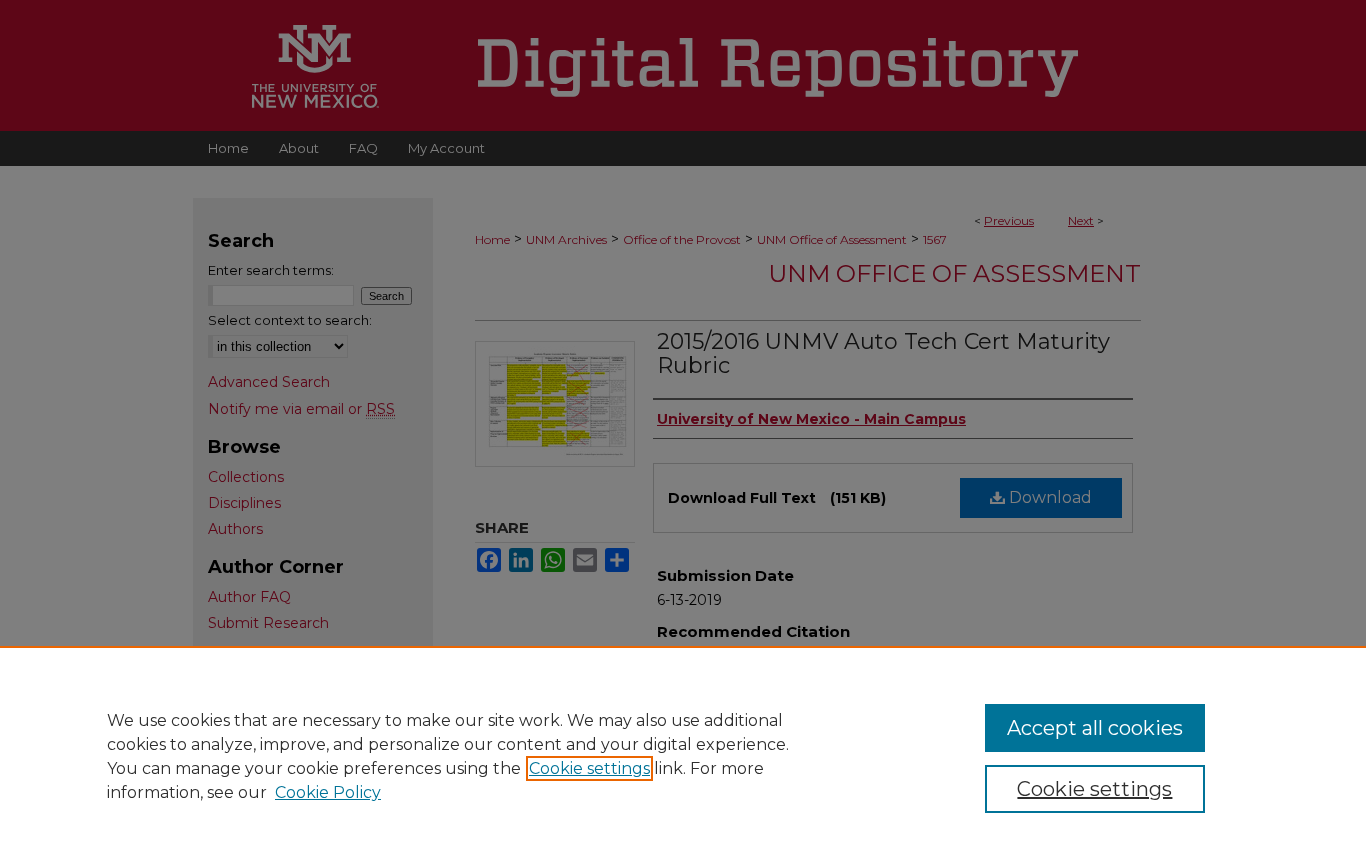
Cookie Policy (328, 792)
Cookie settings (589, 768)
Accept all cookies (1095, 728)
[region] (683, 756)
